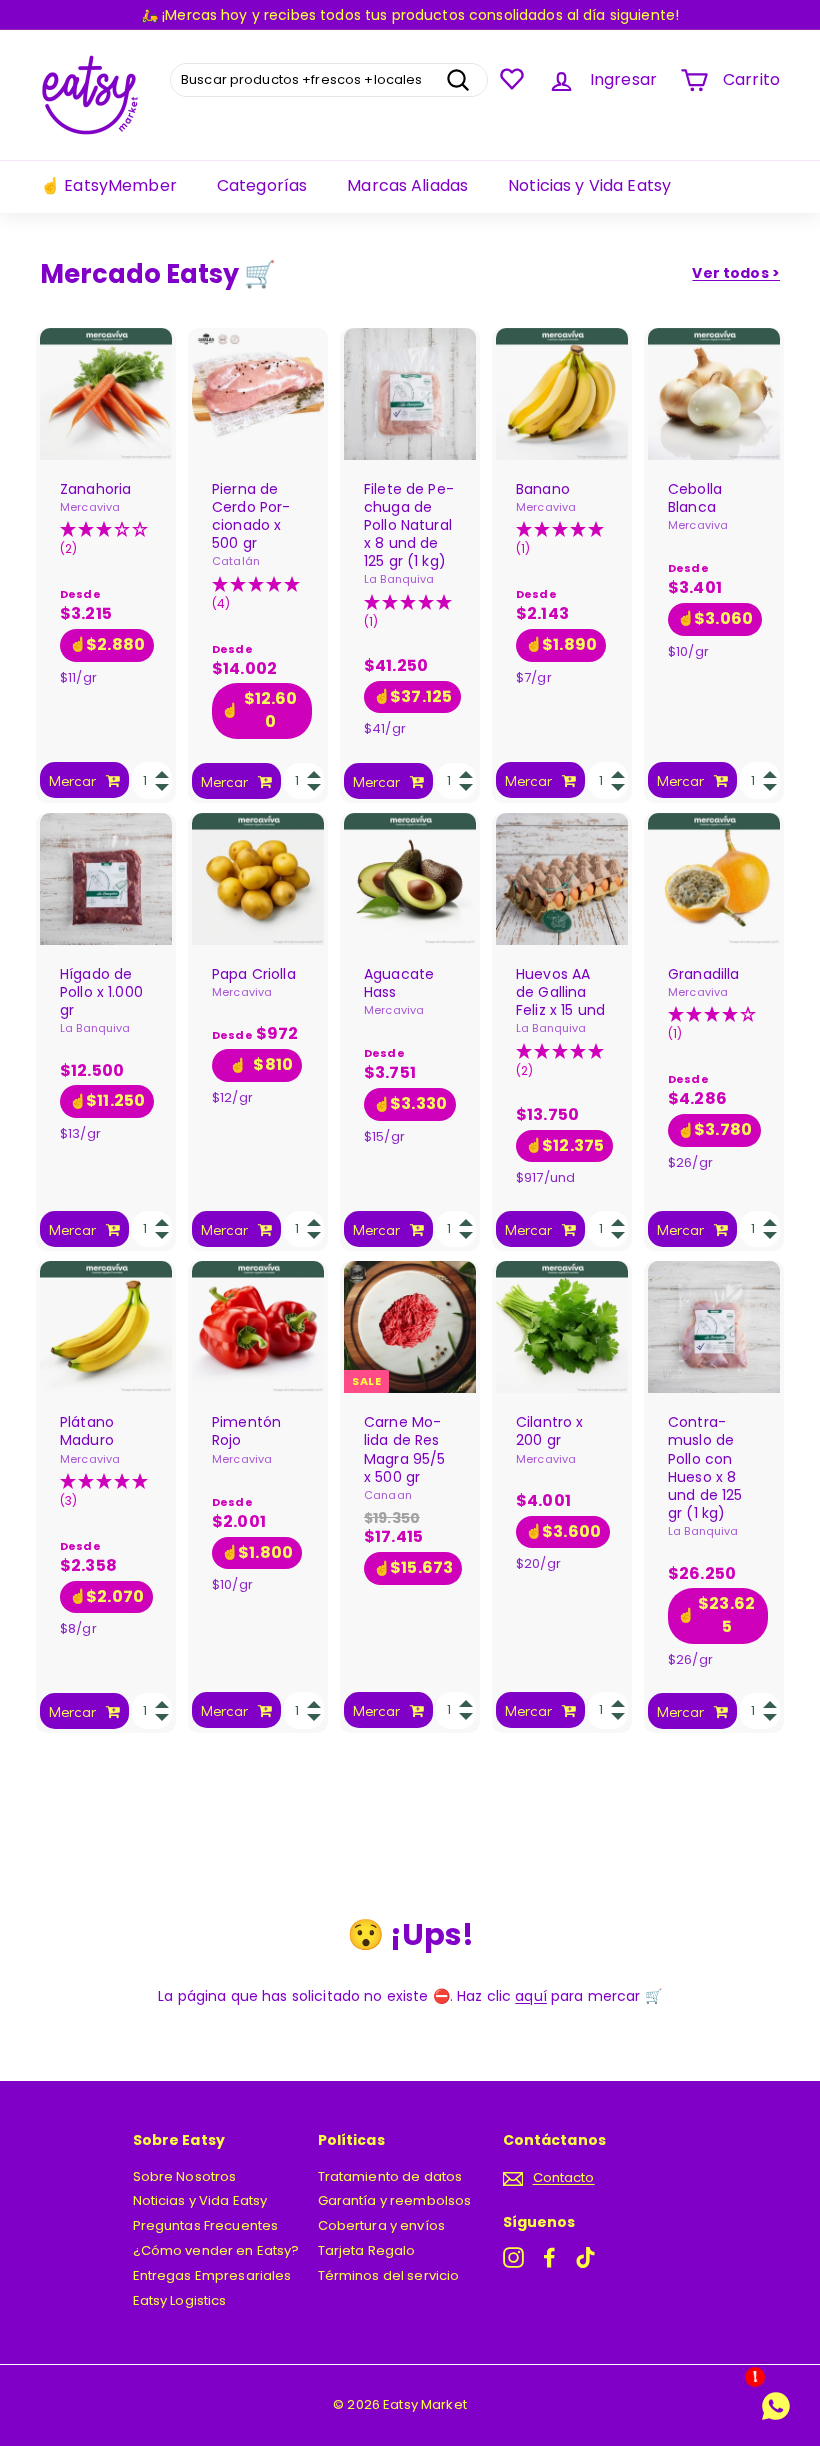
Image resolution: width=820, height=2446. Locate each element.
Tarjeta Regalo (367, 2250)
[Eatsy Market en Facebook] (549, 2257)
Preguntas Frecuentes (206, 2225)
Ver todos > (736, 273)
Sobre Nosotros (185, 2176)
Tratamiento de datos (390, 2176)
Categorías (262, 185)
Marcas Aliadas (407, 185)
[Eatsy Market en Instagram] (513, 2257)
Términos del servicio (389, 2275)
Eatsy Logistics (180, 2300)
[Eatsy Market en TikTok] (585, 2257)
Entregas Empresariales (212, 2275)
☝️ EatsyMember (108, 185)
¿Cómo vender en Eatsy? (216, 2250)
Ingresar (623, 79)
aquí (531, 1996)
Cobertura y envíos (382, 2225)
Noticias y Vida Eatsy (589, 185)
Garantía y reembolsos (395, 2200)
